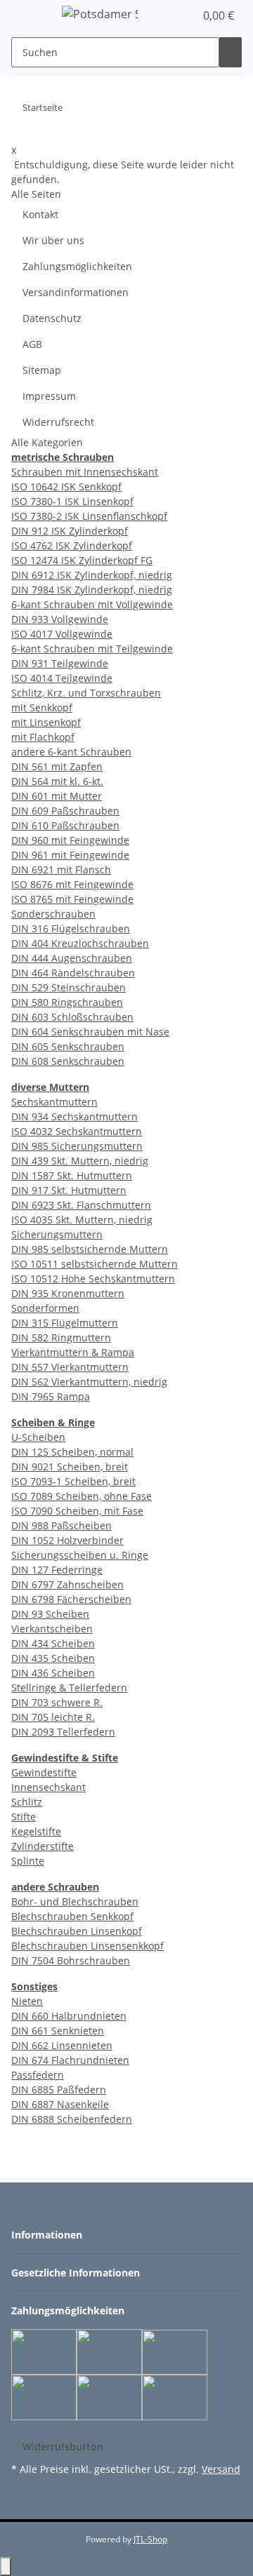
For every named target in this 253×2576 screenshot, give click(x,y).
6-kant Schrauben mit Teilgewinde (92, 649)
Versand (221, 2469)
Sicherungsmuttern (57, 1234)
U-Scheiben (38, 1437)
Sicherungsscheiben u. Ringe (80, 1555)
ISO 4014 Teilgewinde (62, 678)
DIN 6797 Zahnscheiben (67, 1584)
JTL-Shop (150, 2539)
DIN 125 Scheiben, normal (72, 1452)
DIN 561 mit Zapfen (57, 766)
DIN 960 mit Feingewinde (70, 840)
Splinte (28, 1861)
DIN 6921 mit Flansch (61, 870)
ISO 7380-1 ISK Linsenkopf (72, 501)
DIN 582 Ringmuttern (61, 1337)
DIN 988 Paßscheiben (61, 1525)
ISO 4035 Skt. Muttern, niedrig (82, 1220)
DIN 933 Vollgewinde (60, 619)
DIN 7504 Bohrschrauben (71, 1960)
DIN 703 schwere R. (57, 1702)
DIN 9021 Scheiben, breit (70, 1467)
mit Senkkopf (42, 707)
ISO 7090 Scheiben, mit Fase (77, 1511)
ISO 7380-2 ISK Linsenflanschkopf (89, 516)
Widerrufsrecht (58, 422)
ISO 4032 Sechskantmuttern (77, 1131)
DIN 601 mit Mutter (57, 796)
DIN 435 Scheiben (53, 1658)
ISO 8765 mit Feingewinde (72, 899)
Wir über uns (53, 240)
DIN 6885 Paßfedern (59, 2089)
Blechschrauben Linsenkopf (77, 1931)
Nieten (27, 2001)
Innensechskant (48, 1787)
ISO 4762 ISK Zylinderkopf (72, 545)
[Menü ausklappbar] (29, 16)
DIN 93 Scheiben (50, 1614)
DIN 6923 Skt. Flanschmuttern (81, 1205)
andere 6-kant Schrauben (71, 752)
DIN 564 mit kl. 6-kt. (57, 781)
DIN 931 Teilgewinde (60, 663)
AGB (32, 344)
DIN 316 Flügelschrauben (71, 928)
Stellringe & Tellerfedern (69, 1688)
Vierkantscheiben (52, 1629)
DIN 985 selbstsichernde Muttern (90, 1249)
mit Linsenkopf (46, 722)
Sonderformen (45, 1308)
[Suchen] (231, 52)
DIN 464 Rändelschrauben (73, 973)
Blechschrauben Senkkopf (72, 1916)
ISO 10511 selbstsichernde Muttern (95, 1264)
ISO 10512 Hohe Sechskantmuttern (93, 1279)
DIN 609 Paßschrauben (65, 811)
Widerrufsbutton (63, 2447)
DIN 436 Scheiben (53, 1673)
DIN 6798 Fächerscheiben (71, 1599)
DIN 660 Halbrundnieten (69, 2016)
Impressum (49, 396)
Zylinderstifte (43, 1846)
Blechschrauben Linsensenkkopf (87, 1946)
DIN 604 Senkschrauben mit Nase (90, 1032)
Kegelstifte (36, 1831)
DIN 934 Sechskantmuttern (74, 1116)
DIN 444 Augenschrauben (72, 958)
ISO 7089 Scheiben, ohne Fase (82, 1496)
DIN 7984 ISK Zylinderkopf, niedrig (92, 590)
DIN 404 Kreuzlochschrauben (80, 943)
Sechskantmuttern (54, 1102)
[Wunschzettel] (184, 15)
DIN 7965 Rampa (51, 1396)
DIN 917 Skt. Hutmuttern (69, 1190)
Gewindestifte (44, 1772)
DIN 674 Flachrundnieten (70, 2060)
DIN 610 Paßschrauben (65, 825)
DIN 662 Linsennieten (62, 2045)
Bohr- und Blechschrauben (75, 1901)
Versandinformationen (76, 292)
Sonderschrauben (53, 914)
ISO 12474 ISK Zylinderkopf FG (82, 560)
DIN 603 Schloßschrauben (72, 1017)
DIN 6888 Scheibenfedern (72, 2119)
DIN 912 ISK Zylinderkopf (70, 531)
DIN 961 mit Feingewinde (70, 855)
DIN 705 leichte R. (53, 1717)
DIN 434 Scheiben (53, 1643)
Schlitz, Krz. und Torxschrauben (86, 693)
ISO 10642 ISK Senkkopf (66, 487)
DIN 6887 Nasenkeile (60, 2104)
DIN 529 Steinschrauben (69, 987)
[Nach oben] (6, 2567)
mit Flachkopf (43, 737)
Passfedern (38, 2075)
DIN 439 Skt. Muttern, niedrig (80, 1161)
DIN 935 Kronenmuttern (68, 1293)
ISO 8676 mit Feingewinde (72, 884)
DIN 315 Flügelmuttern (65, 1323)
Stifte (24, 1817)
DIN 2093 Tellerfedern (63, 1732)
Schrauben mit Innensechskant (85, 472)
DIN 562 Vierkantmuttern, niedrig (89, 1382)
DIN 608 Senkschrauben (68, 1061)
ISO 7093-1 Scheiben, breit (73, 1481)
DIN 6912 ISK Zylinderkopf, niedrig (92, 575)
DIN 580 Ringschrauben (67, 1002)
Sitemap (42, 370)
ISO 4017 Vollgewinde (62, 634)
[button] (169, 15)
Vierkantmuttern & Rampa (73, 1352)
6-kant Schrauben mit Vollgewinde (92, 604)
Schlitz (27, 1802)
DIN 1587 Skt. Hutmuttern (72, 1175)
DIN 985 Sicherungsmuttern (77, 1146)
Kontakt (40, 214)
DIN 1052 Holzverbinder (67, 1540)
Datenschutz (52, 318)
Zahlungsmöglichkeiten (77, 266)
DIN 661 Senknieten (58, 2031)
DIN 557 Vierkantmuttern (70, 1367)
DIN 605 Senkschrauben (68, 1046)
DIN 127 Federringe (57, 1570)
